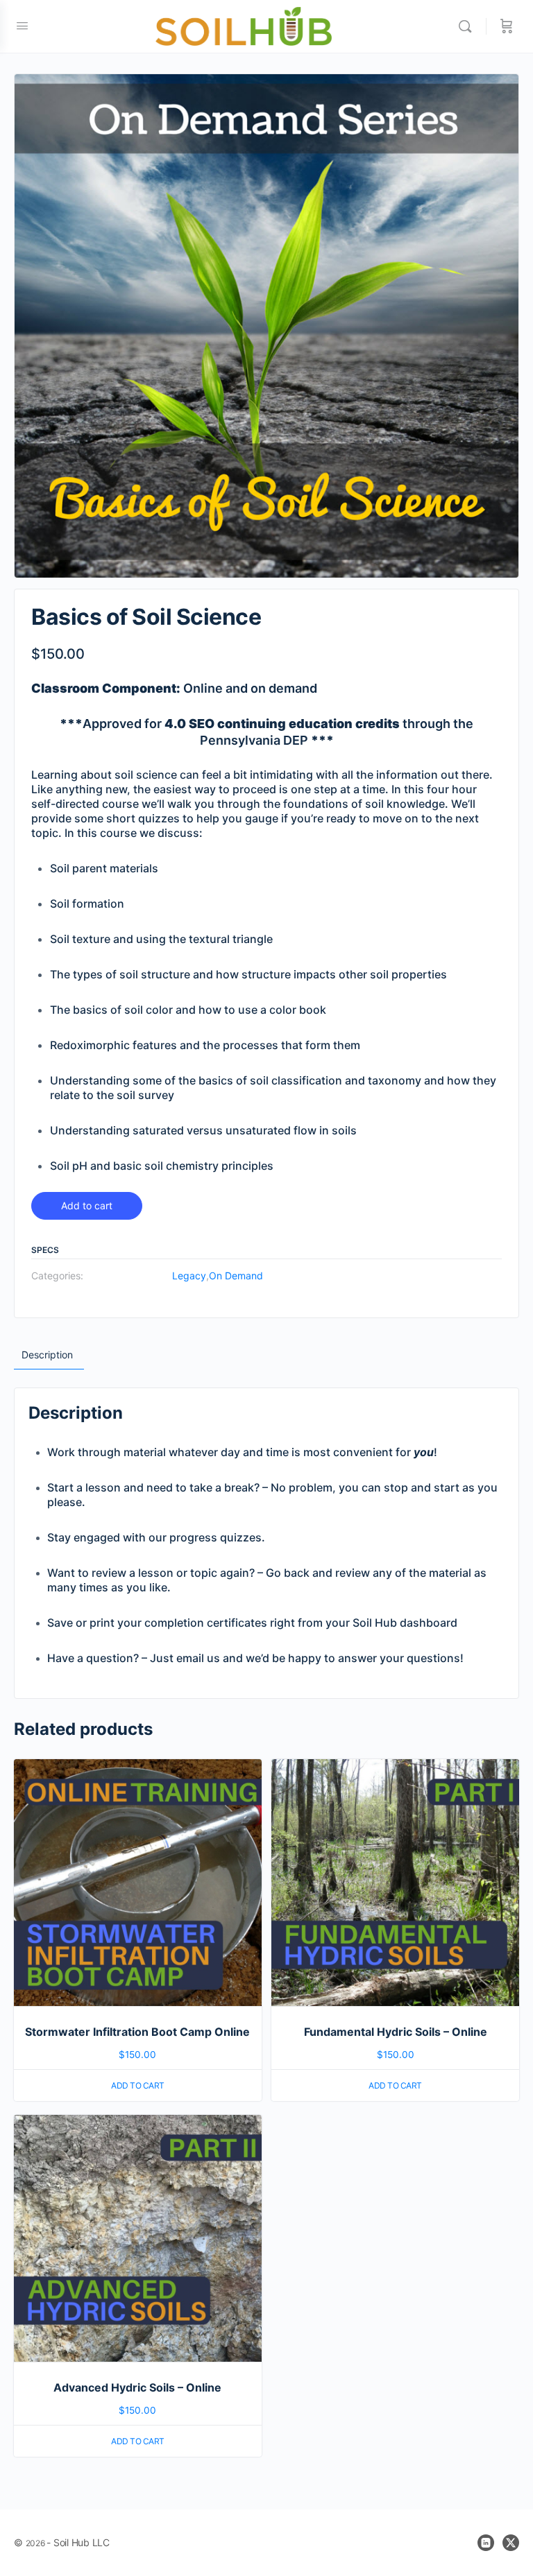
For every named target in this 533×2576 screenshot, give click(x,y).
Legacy (189, 1276)
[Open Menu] (22, 25)
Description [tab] (47, 1355)
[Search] (468, 26)
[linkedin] (486, 2543)
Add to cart (87, 1205)
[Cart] (507, 26)
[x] (511, 2543)
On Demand (236, 1276)
